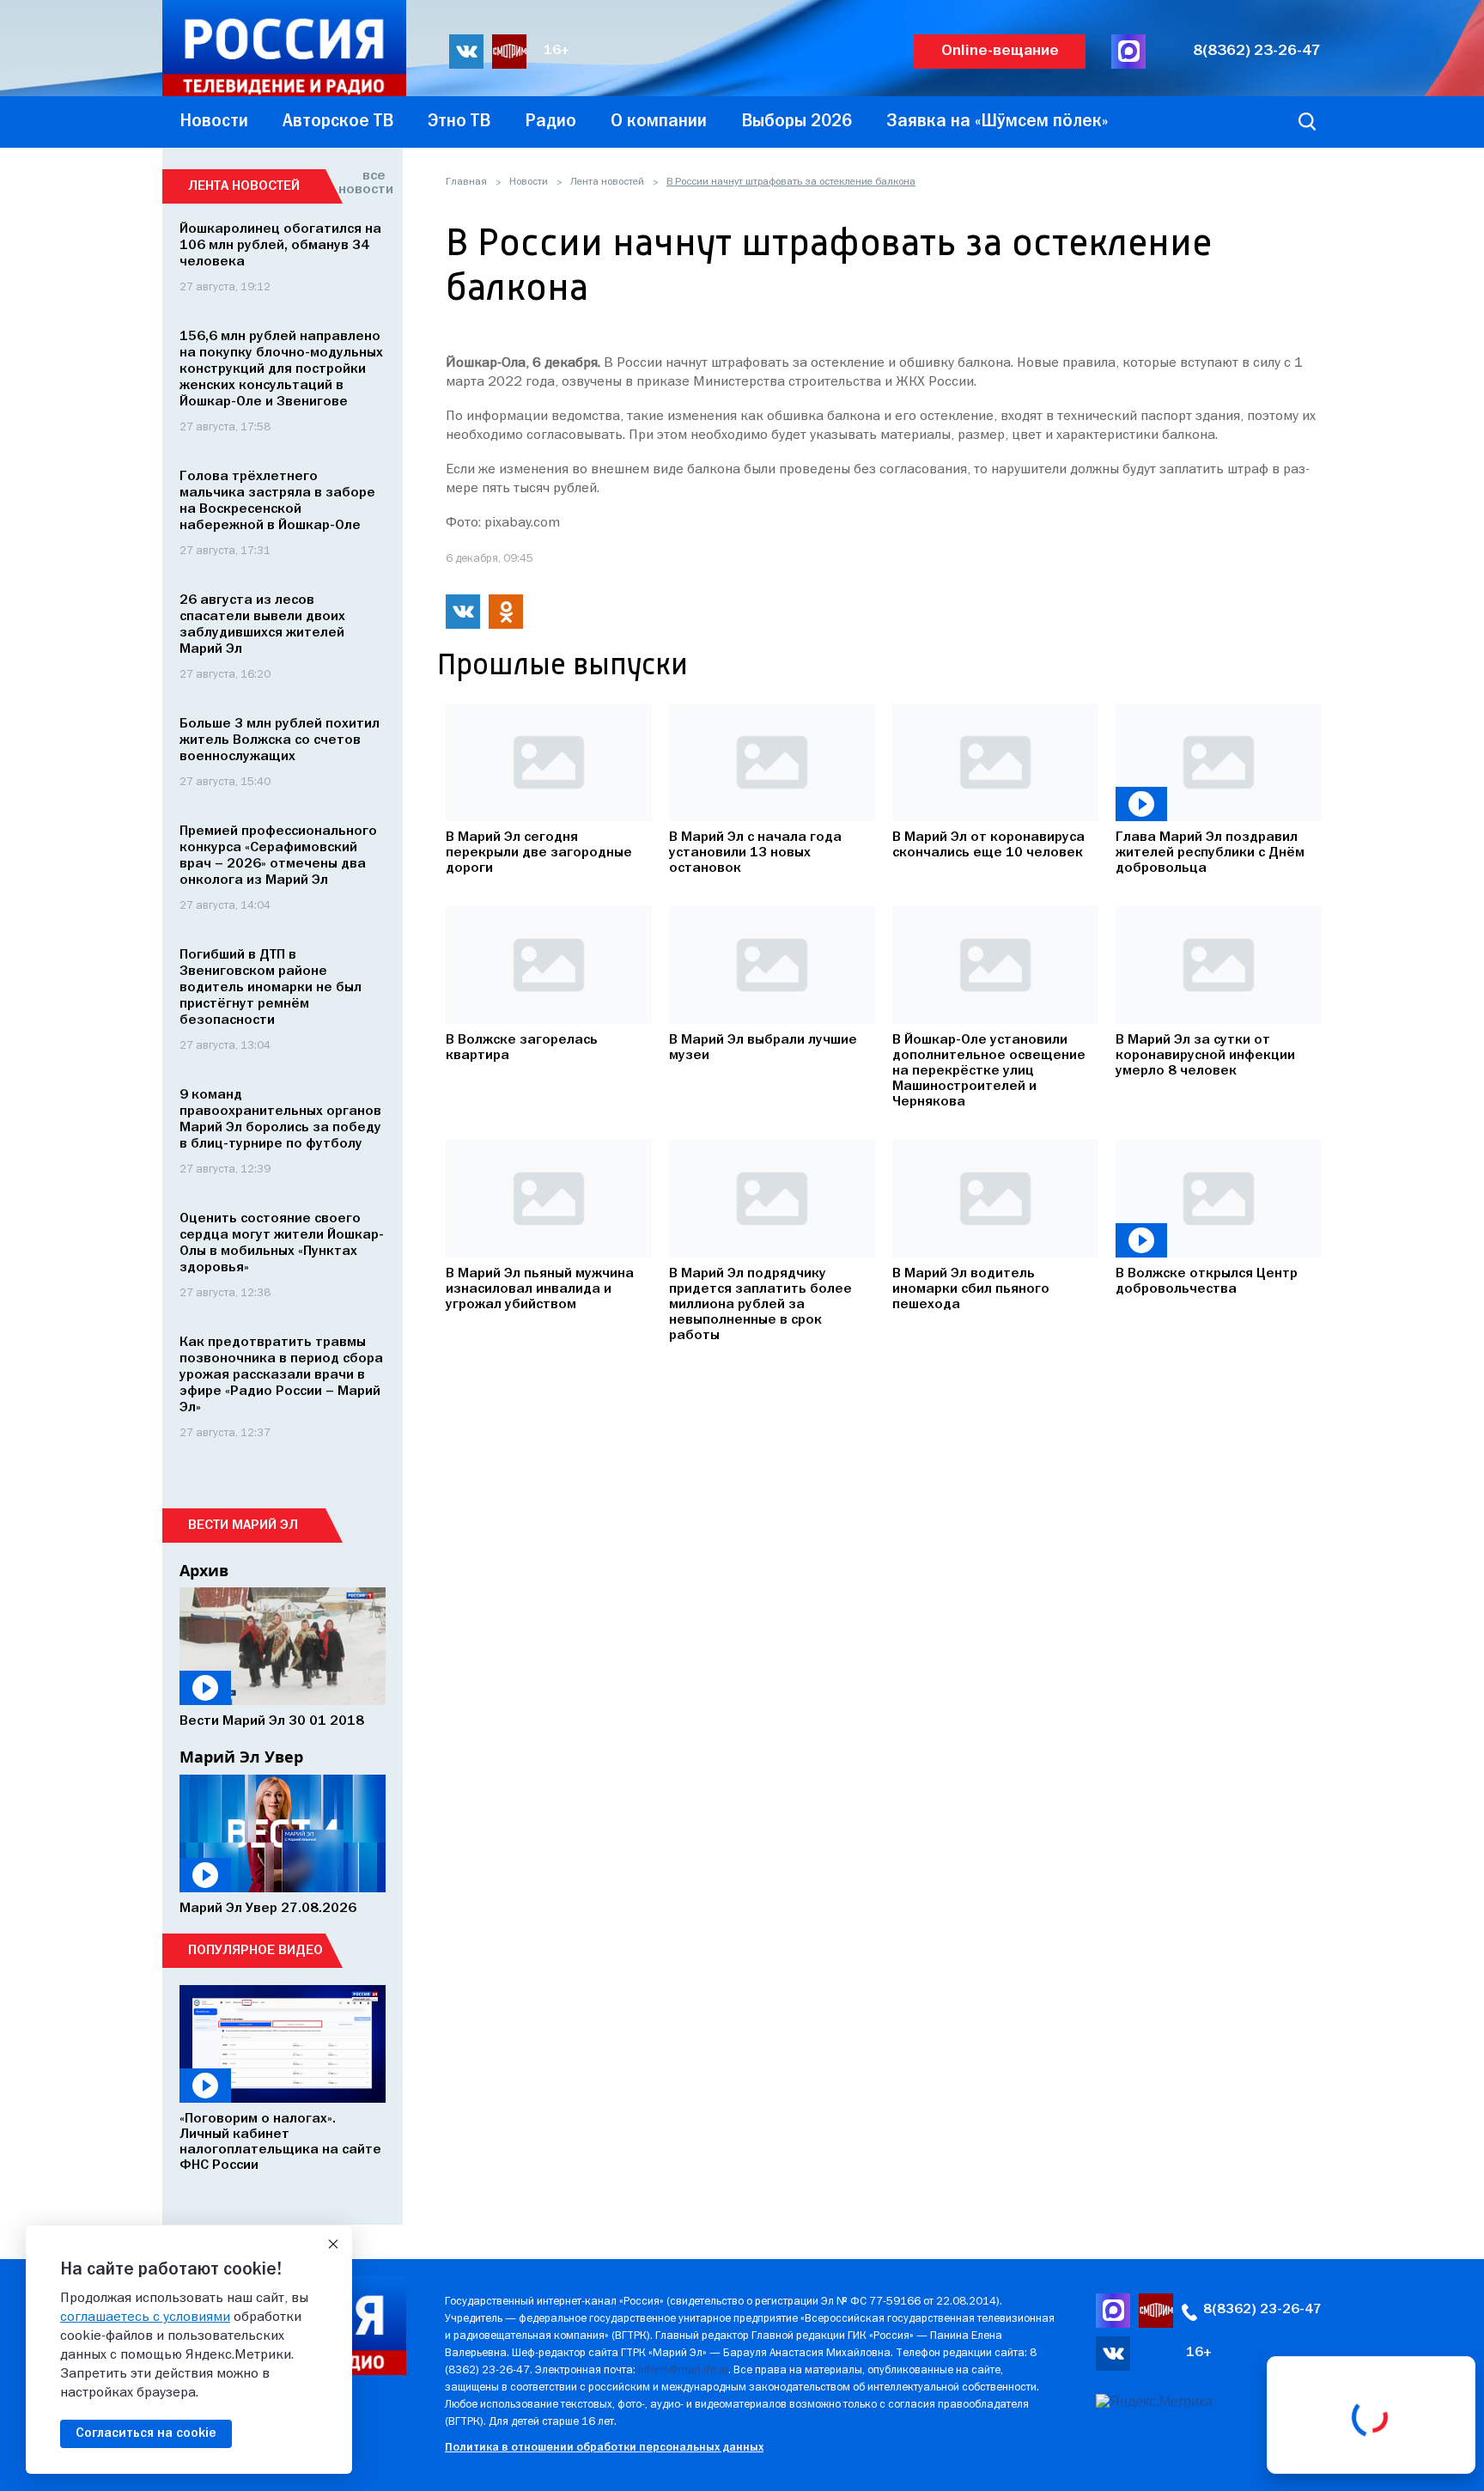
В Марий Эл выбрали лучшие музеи (763, 1048)
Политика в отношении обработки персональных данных (604, 2448)
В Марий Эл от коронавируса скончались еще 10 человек (988, 845)
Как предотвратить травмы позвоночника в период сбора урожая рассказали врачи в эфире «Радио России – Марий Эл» (281, 1375)
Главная (466, 182)
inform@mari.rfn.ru (683, 2370)
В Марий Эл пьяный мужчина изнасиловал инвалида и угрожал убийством (540, 1289)
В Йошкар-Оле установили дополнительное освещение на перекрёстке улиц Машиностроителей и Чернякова (989, 1071)
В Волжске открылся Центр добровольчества (1207, 1282)
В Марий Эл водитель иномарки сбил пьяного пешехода (971, 1289)
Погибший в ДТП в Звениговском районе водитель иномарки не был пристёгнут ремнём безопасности (271, 988)
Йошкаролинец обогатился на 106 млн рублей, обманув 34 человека (280, 246)
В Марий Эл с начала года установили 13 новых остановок (755, 853)
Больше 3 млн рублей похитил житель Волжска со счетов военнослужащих (280, 740)
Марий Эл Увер (241, 1757)
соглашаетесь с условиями (145, 2317)
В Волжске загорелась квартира (522, 1048)
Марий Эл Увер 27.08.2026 (268, 1909)
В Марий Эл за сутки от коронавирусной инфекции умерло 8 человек (1205, 1056)
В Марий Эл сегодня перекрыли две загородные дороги (539, 853)
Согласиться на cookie (146, 2433)
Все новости (362, 183)
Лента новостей (607, 182)
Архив (204, 1570)
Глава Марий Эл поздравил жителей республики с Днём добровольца (1210, 853)
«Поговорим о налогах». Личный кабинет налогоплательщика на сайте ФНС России (280, 2142)
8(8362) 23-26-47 (1257, 51)
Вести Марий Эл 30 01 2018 (272, 1721)
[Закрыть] (333, 2244)
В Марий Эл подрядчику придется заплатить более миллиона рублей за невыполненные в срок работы (760, 1305)
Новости (529, 182)
